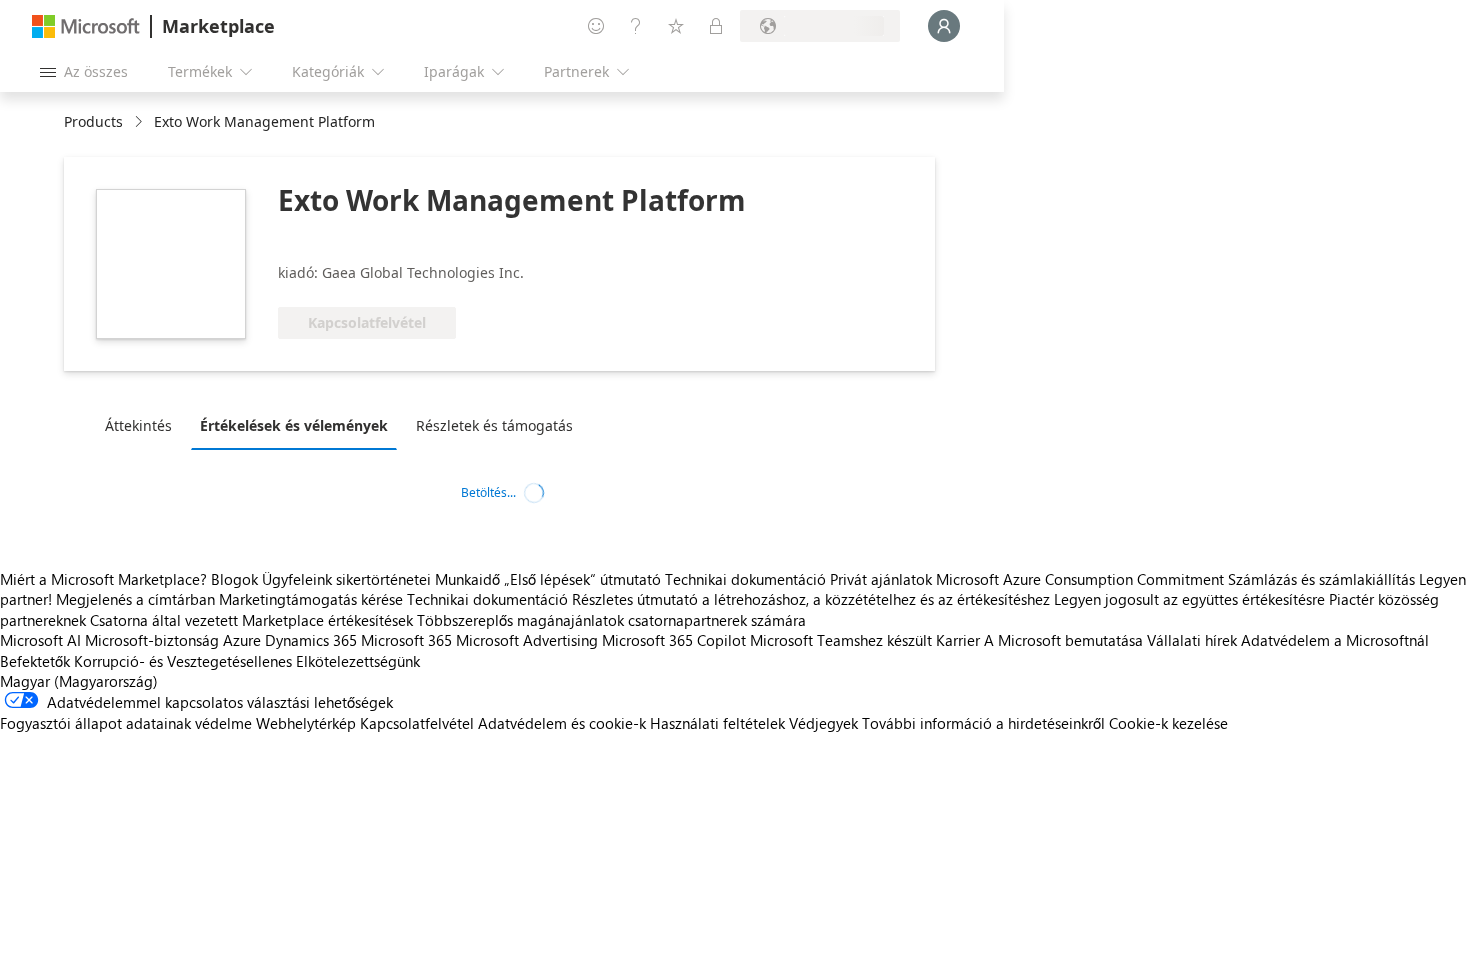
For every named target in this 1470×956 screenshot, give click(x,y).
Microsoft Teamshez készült (841, 640)
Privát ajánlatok (881, 579)
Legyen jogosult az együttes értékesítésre (1189, 599)
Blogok (234, 579)
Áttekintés (138, 425)
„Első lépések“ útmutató (582, 579)
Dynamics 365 (311, 640)
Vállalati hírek (1192, 640)
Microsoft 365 (406, 640)
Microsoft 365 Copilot (674, 640)
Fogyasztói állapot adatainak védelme (126, 723)
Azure (242, 640)
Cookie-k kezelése (1168, 723)
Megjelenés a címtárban (135, 599)
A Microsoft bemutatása (1063, 640)
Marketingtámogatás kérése (311, 599)
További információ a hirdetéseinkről (983, 723)
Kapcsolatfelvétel (417, 723)
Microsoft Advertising (527, 640)
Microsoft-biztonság (152, 640)
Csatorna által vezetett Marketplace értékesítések (251, 620)
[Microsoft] (86, 26)
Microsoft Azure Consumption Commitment (1082, 579)
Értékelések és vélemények (294, 425)
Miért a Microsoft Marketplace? (103, 579)
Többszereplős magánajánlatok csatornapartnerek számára (611, 620)
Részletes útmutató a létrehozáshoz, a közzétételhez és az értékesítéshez (811, 599)
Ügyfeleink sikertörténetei (346, 579)
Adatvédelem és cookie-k (562, 723)
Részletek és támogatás (494, 425)
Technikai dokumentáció (745, 579)
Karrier (958, 640)
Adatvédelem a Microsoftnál (1335, 640)
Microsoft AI (40, 640)
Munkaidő (467, 579)
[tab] (143, 425)
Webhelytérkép (306, 723)
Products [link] (93, 121)
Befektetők (35, 661)
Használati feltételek (717, 723)
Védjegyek (823, 723)
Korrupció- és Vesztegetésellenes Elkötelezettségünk (247, 661)
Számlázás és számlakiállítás (1321, 579)
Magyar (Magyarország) (79, 681)
